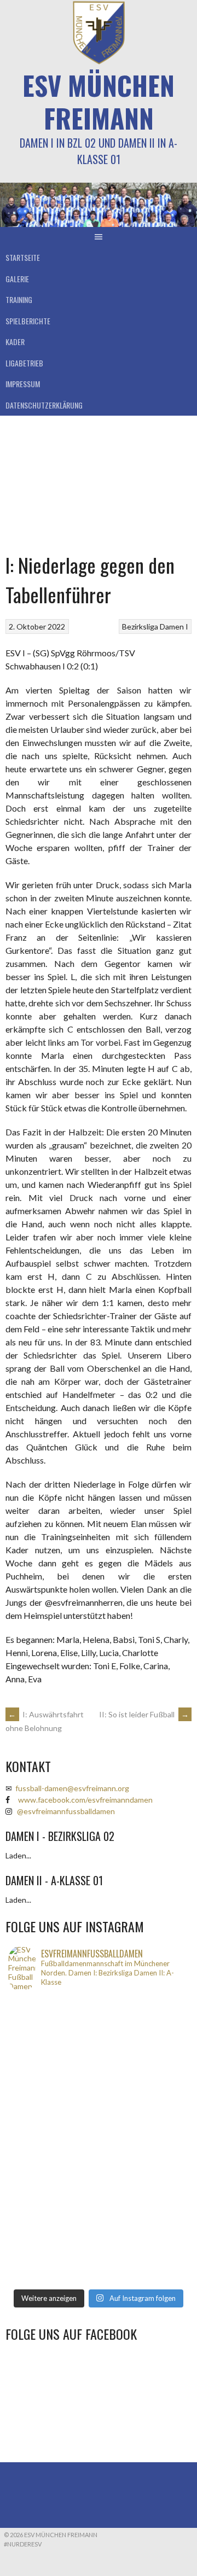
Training (19, 299)
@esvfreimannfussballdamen (66, 1811)
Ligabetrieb (24, 363)
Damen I (174, 626)
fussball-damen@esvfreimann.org (72, 1788)
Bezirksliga (140, 626)
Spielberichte (28, 321)
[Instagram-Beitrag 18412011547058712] (99, 2007)
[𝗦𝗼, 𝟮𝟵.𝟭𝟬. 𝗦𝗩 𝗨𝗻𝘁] (99, 2263)
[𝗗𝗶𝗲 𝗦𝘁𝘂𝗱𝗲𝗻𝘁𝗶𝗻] (99, 2149)
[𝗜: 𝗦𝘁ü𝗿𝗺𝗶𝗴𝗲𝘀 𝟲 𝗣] (99, 2177)
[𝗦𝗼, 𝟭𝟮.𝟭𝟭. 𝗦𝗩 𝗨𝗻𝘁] (99, 2135)
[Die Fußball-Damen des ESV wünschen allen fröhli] (99, 2035)
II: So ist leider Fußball (144, 1714)
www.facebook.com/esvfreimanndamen (85, 1800)
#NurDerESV (23, 2544)
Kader (15, 342)
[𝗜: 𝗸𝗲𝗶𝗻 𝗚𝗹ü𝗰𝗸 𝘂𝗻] (99, 2248)
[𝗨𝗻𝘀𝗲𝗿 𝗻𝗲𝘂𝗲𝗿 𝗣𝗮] (99, 2220)
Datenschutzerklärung (44, 405)
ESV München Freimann (99, 101)
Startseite (23, 257)
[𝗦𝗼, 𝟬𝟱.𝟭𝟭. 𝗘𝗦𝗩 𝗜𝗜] (99, 2192)
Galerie (17, 279)
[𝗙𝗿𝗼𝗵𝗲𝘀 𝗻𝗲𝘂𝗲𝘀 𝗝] (99, 2021)
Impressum (23, 384)
